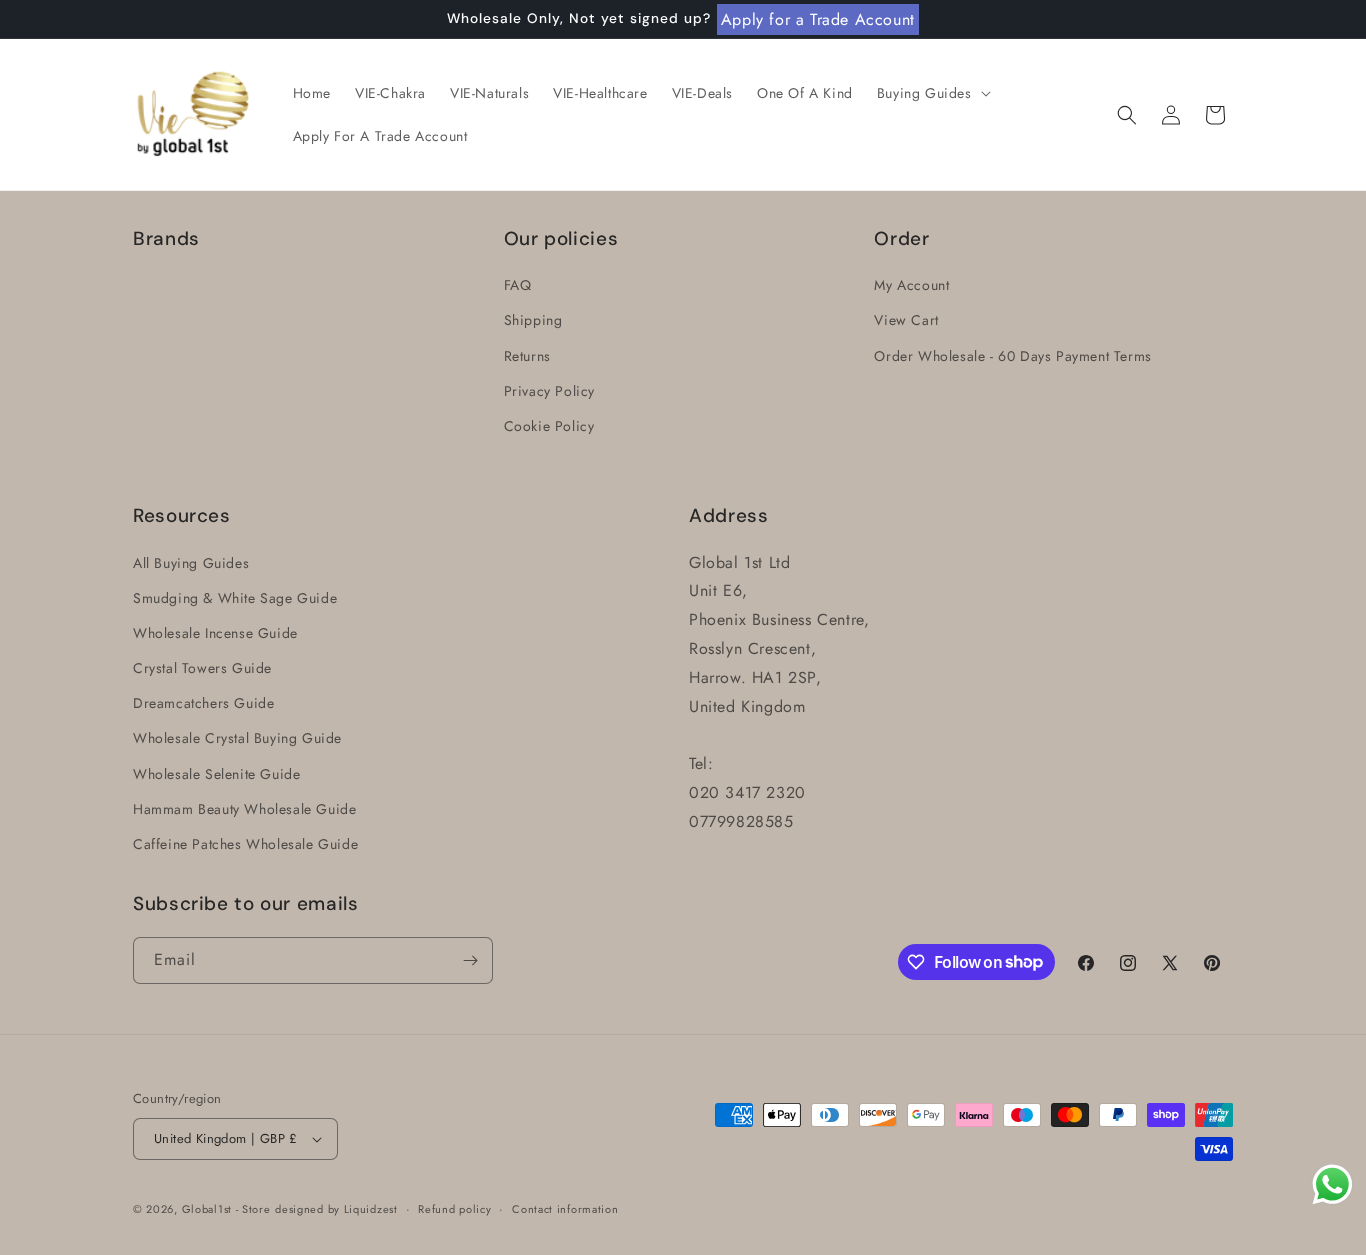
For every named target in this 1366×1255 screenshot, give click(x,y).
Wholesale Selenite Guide (216, 774)
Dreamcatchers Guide (203, 703)
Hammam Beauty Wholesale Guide (244, 809)
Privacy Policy (549, 391)
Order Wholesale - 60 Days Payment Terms (1012, 356)
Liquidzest (371, 1209)
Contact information (565, 1209)
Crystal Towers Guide (202, 668)
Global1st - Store (226, 1209)
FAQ (518, 285)
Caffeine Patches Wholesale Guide (245, 844)
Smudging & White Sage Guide (235, 598)
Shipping (533, 320)
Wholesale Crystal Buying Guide (237, 738)
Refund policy (454, 1209)
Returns (527, 356)
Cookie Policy (549, 426)
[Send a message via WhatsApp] (1332, 1184)
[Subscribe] (470, 960)
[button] (932, 93)
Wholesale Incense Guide (215, 633)
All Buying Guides (191, 563)
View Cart (906, 320)
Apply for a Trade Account (818, 19)
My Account (911, 285)
